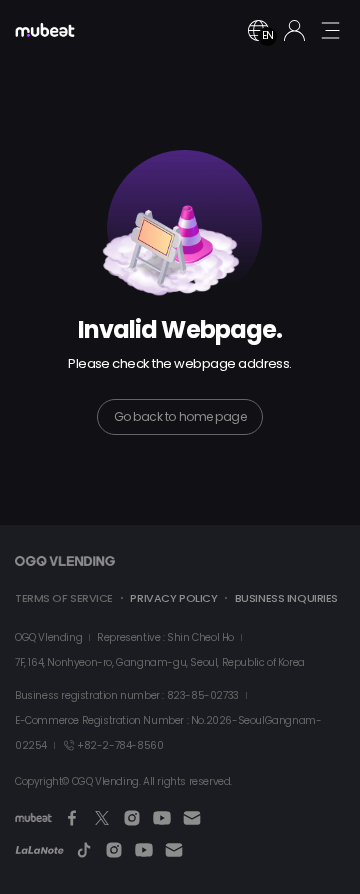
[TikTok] (84, 850)
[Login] (294, 30)
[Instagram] (132, 818)
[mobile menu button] (330, 30)
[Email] (192, 818)
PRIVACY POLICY (173, 598)
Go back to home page (180, 416)
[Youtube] (162, 818)
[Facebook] (72, 818)
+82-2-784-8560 (120, 745)
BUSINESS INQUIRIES (286, 598)
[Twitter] (102, 818)
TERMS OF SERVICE (64, 598)
